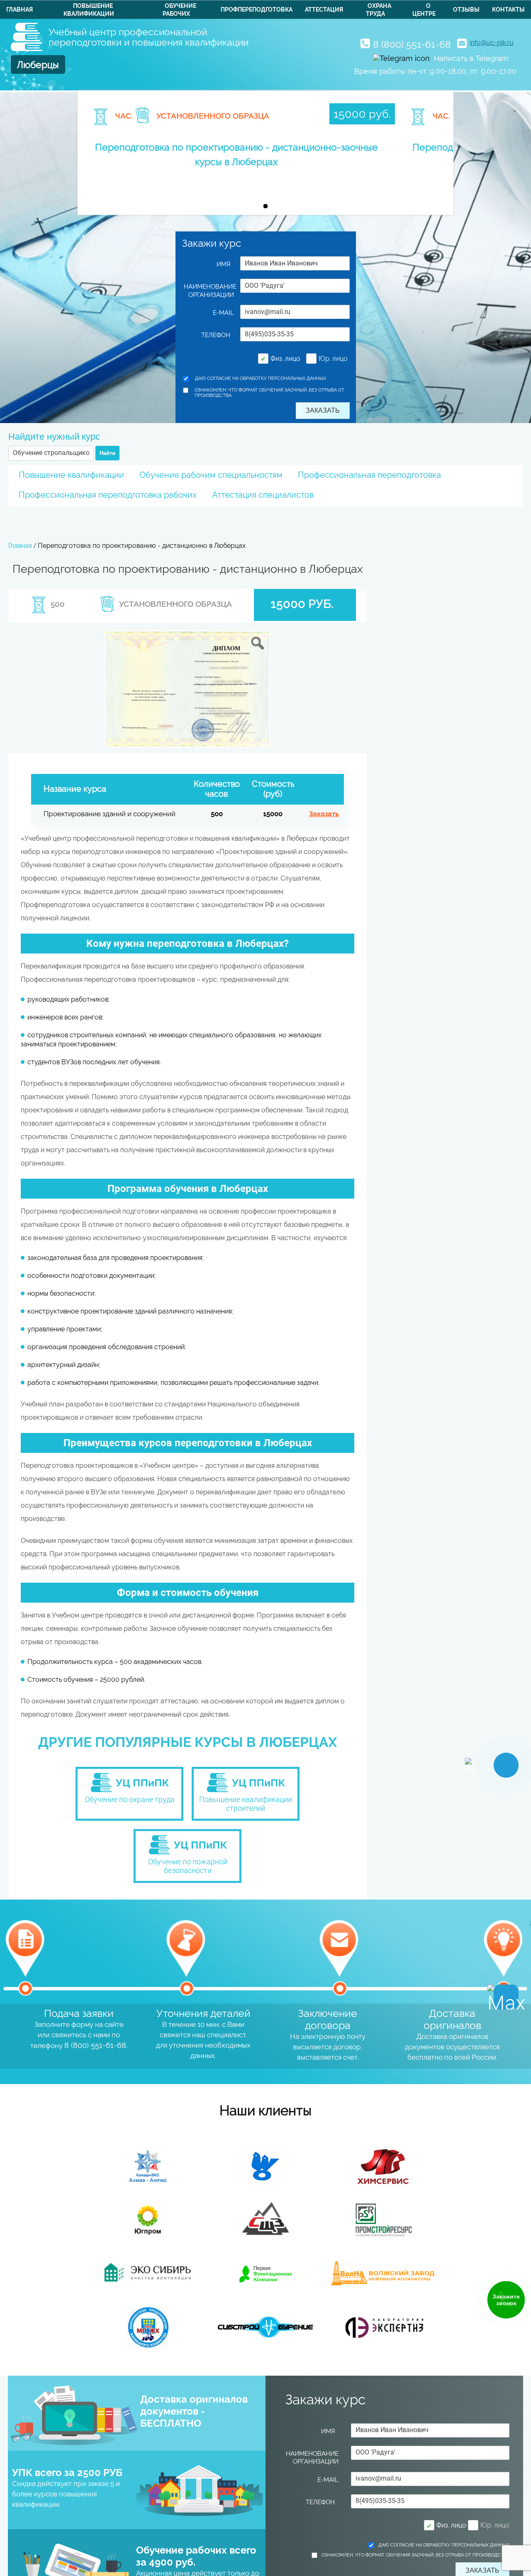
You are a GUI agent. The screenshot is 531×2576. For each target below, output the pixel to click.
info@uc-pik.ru (492, 43)
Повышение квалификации (71, 475)
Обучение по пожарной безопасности (188, 1866)
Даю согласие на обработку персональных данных (261, 378)
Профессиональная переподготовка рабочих (108, 495)
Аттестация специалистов (263, 495)
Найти (107, 453)
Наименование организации (209, 291)
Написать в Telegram (471, 58)
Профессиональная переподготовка (369, 475)
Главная (19, 10)
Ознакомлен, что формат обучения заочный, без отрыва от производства (269, 393)
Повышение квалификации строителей (246, 1804)
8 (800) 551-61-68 (412, 44)
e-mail (223, 313)
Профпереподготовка (257, 10)
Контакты (508, 10)
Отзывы (466, 10)
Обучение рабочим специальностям (211, 475)
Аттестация (324, 10)
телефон (218, 335)
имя (225, 264)
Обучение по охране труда (130, 1799)
